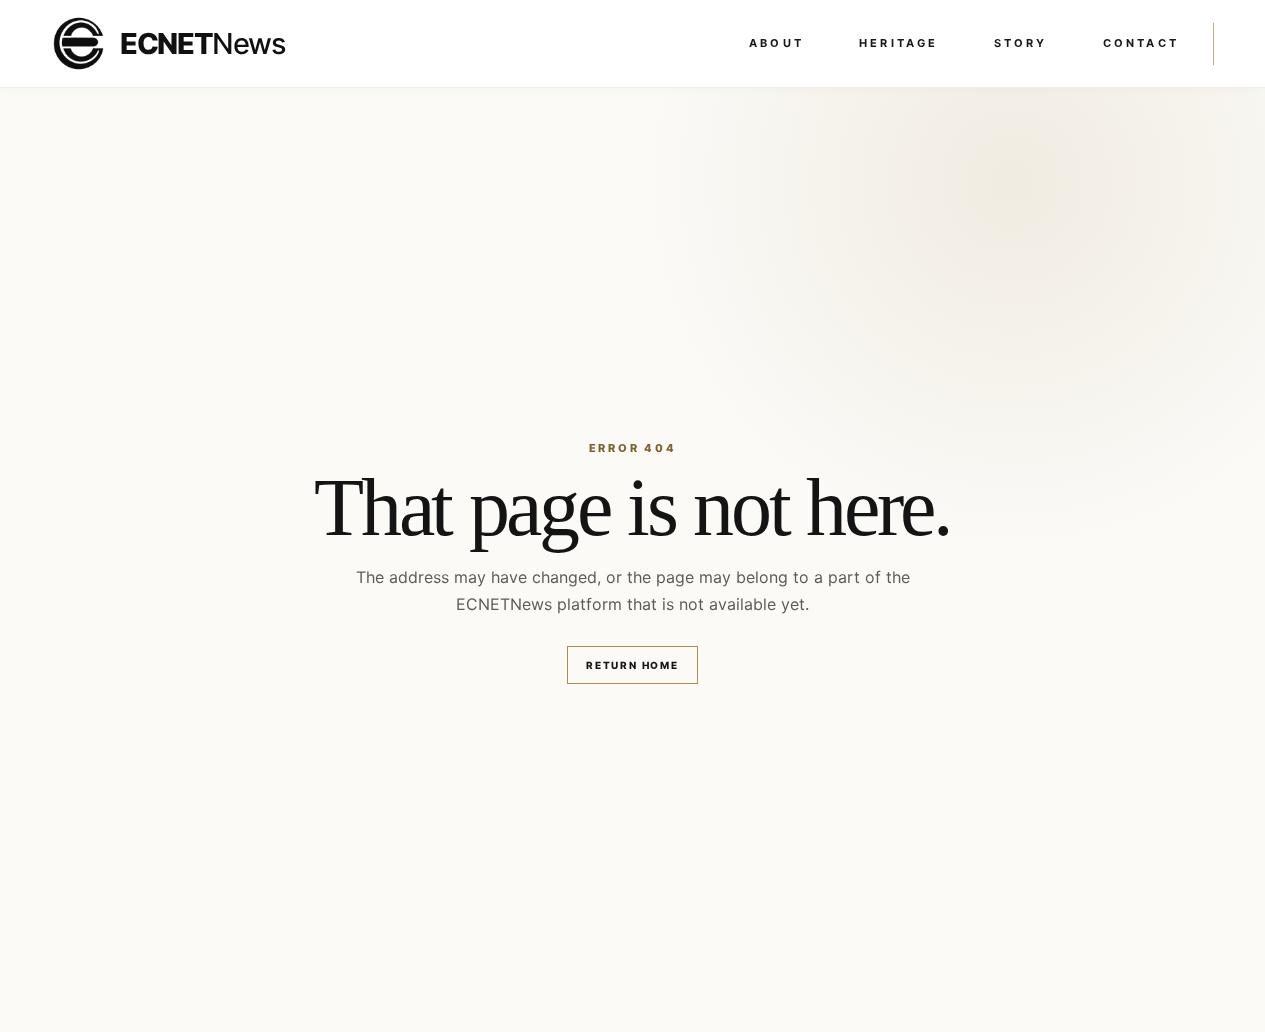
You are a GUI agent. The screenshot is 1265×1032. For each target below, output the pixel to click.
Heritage (899, 43)
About (776, 43)
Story (1021, 43)
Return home (632, 665)
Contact (1141, 43)
